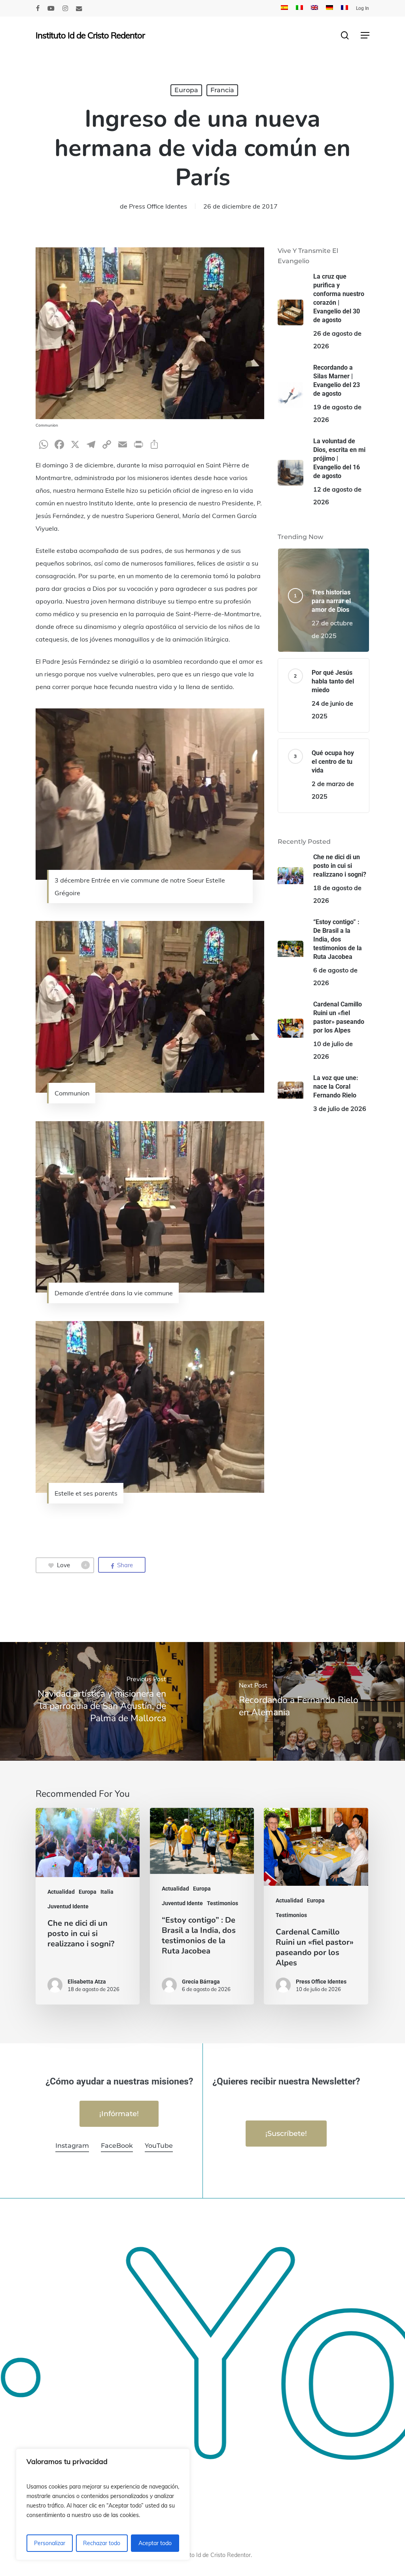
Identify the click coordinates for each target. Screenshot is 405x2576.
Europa (186, 90)
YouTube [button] (159, 2146)
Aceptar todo (155, 2543)
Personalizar (50, 2543)
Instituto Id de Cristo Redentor (90, 35)
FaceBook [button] (117, 2146)
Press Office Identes (158, 206)
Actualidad (61, 1892)
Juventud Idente (68, 1906)
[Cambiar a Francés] (344, 8)
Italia (107, 1892)
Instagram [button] (72, 2146)
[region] (103, 2504)
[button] (365, 35)
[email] (79, 8)
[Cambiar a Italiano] (299, 8)
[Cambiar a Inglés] (314, 8)
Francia (222, 90)
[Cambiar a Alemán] (329, 8)
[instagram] (65, 8)
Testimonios (222, 1903)
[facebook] (38, 8)
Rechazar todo (102, 2543)
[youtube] (51, 8)
